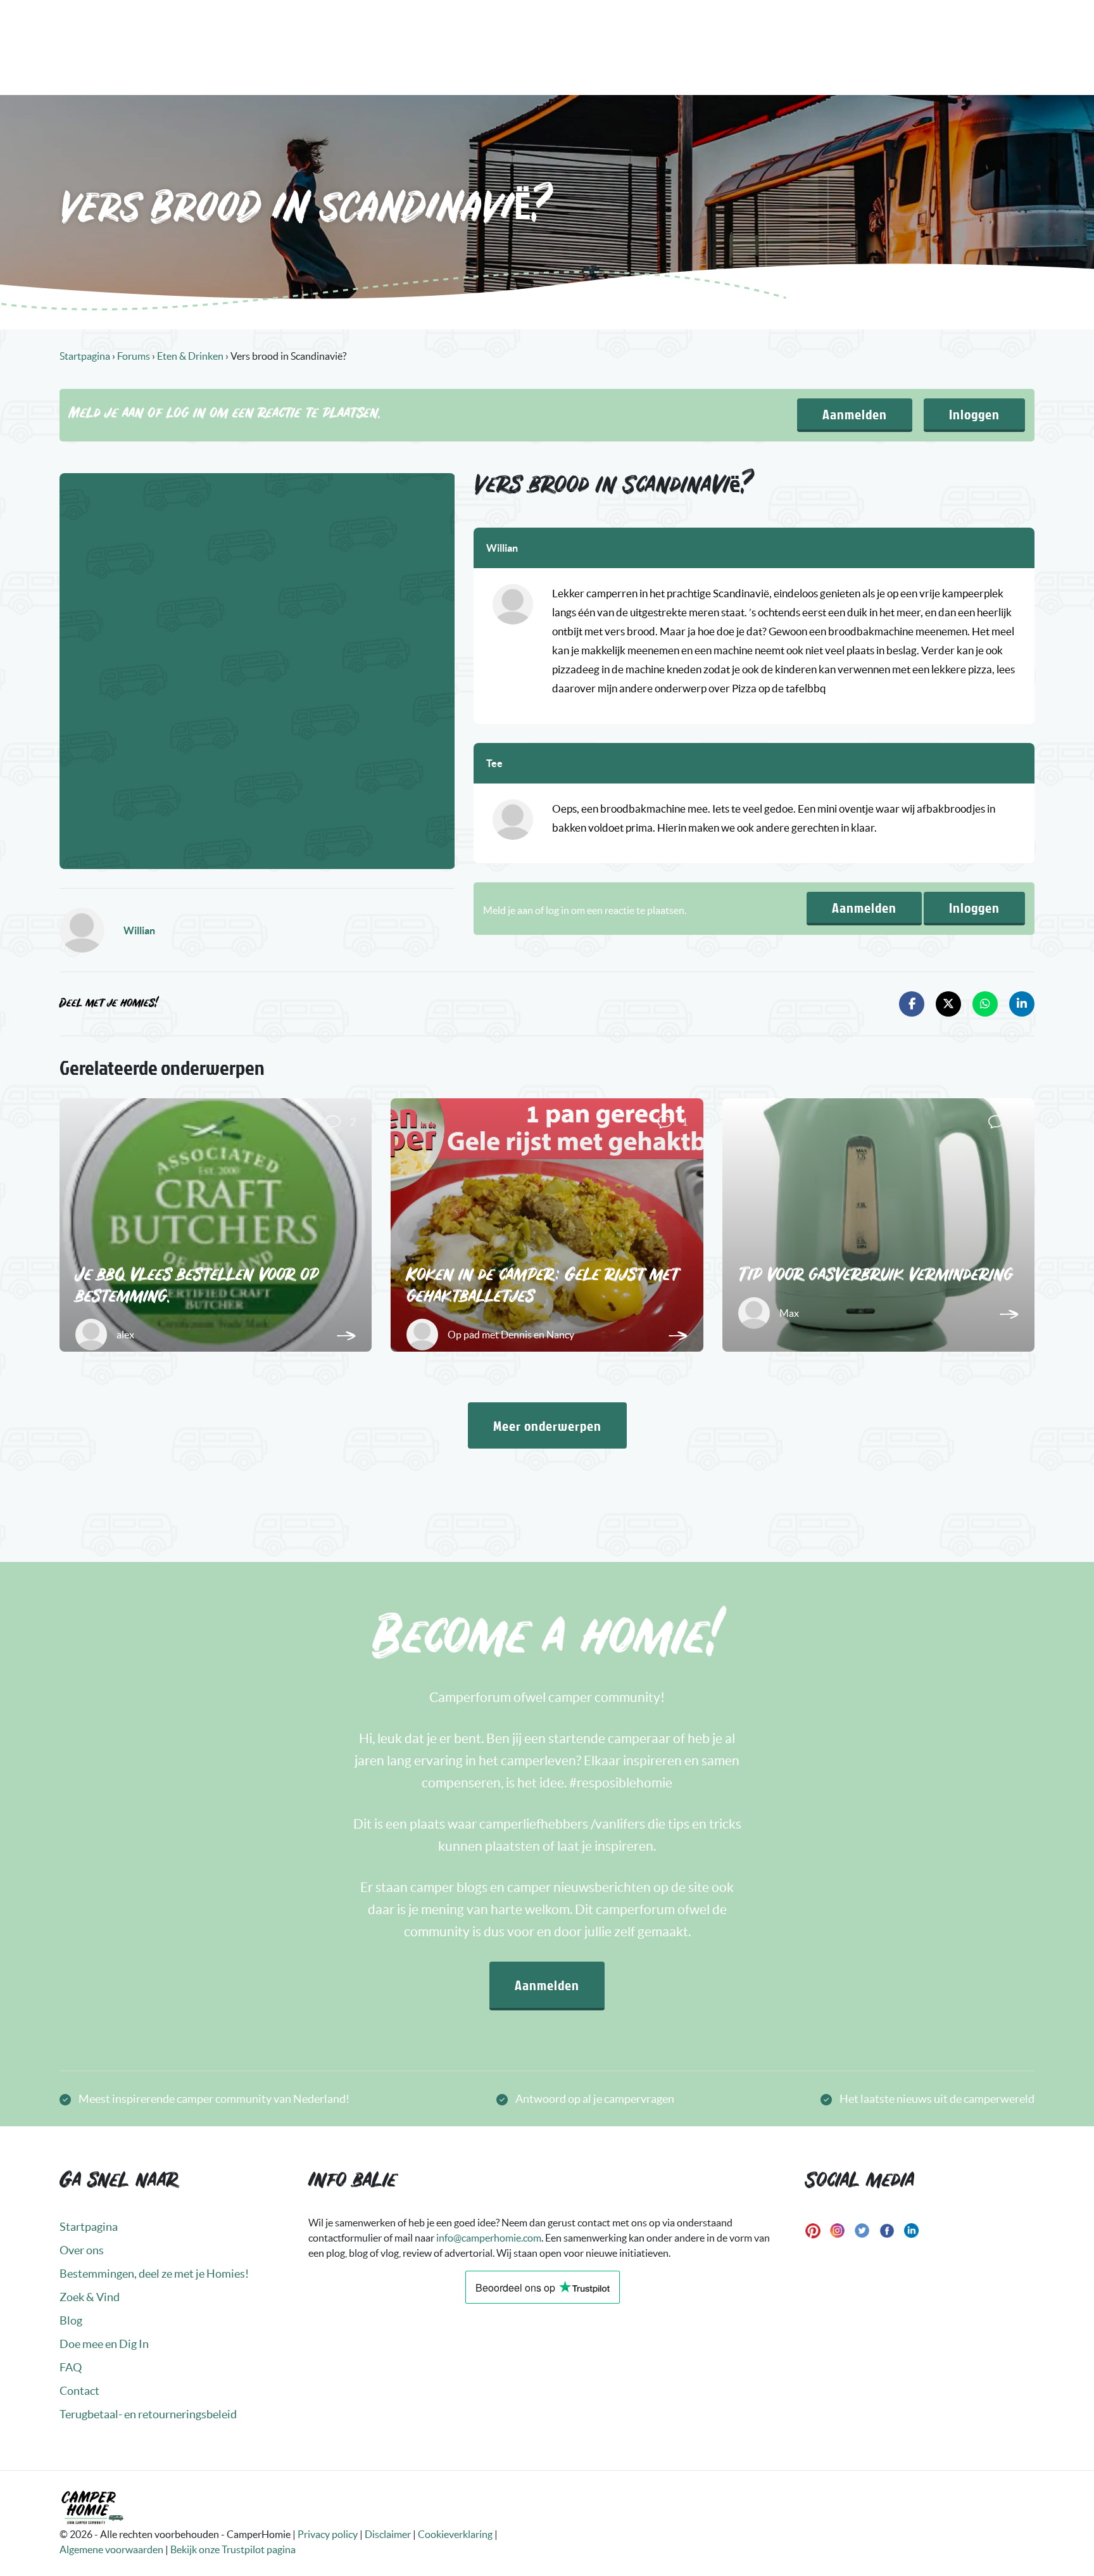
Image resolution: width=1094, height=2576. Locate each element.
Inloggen (974, 414)
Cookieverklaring (455, 2534)
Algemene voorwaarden (111, 2549)
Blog (71, 2320)
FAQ (71, 2367)
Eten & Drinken (190, 356)
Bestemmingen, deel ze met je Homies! (154, 2274)
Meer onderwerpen (547, 1425)
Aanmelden (855, 414)
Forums (134, 356)
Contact (79, 2391)
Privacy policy (328, 2534)
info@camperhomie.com (489, 2238)
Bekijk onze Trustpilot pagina (233, 2549)
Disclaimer (388, 2534)
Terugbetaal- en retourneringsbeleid (148, 2414)
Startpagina (85, 356)
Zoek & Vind (90, 2297)
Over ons (82, 2250)
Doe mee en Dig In (104, 2344)
